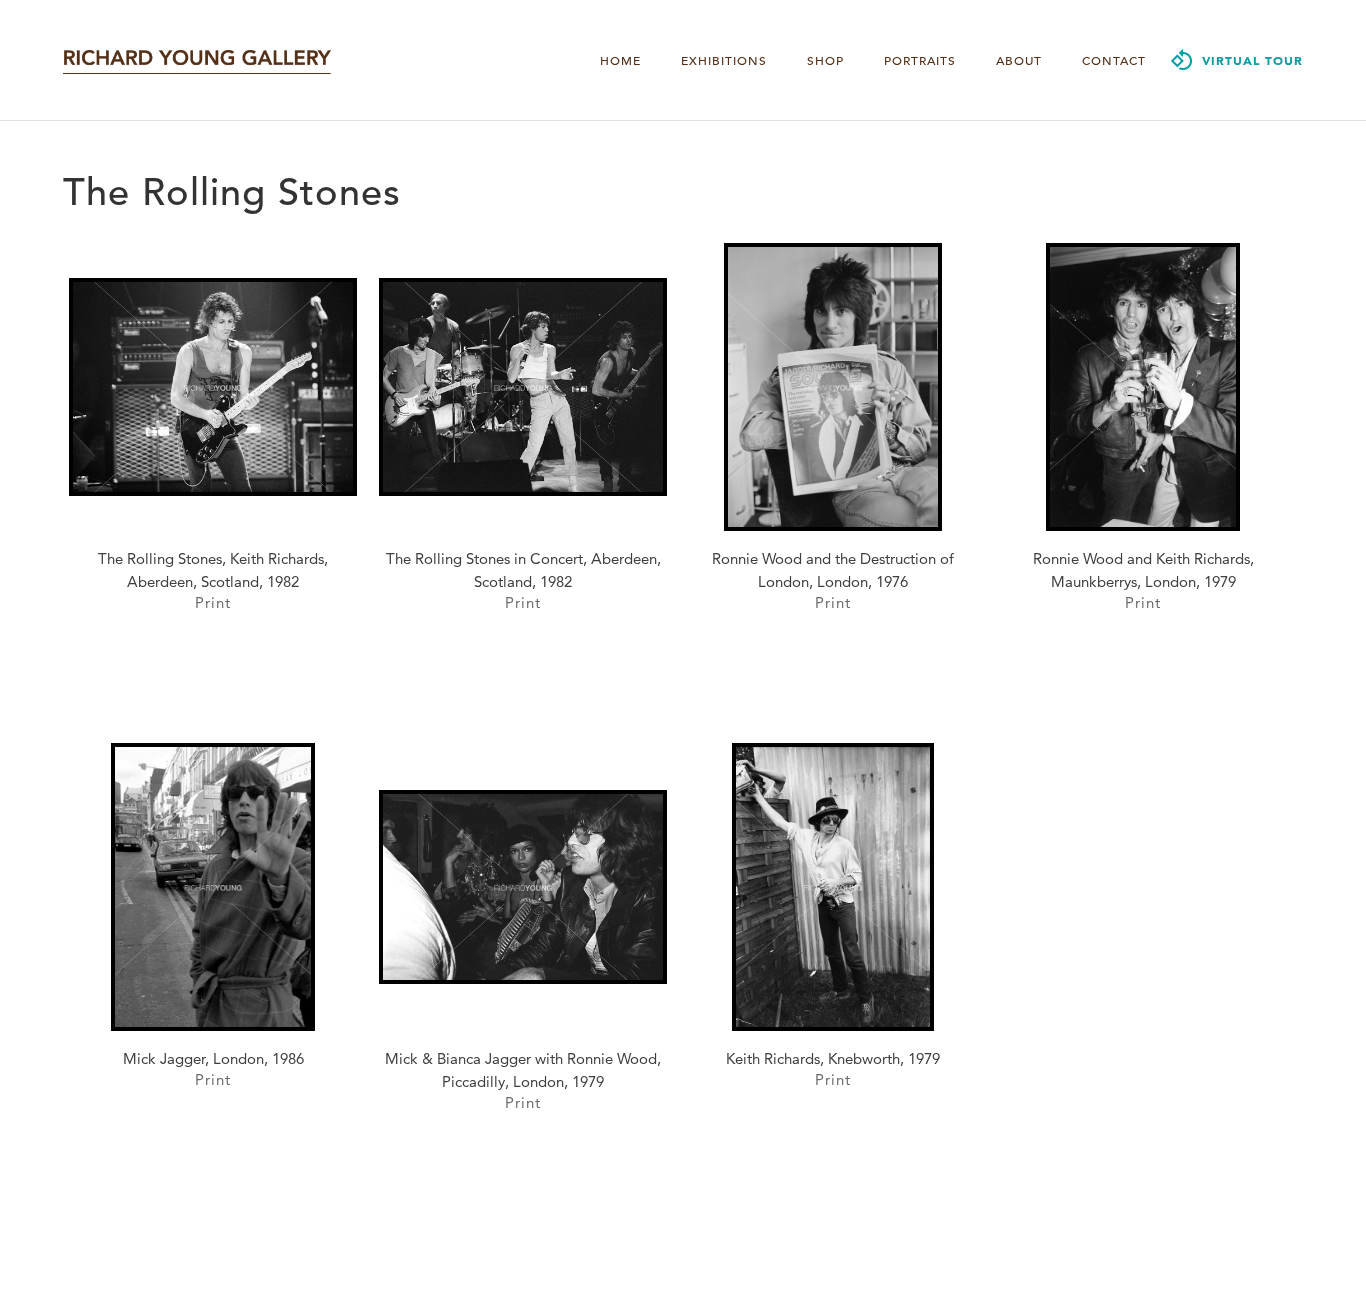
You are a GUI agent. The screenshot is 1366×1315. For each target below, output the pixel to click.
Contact (1114, 60)
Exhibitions (724, 60)
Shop (825, 60)
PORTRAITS (920, 60)
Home (620, 60)
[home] (197, 60)
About (1019, 60)
